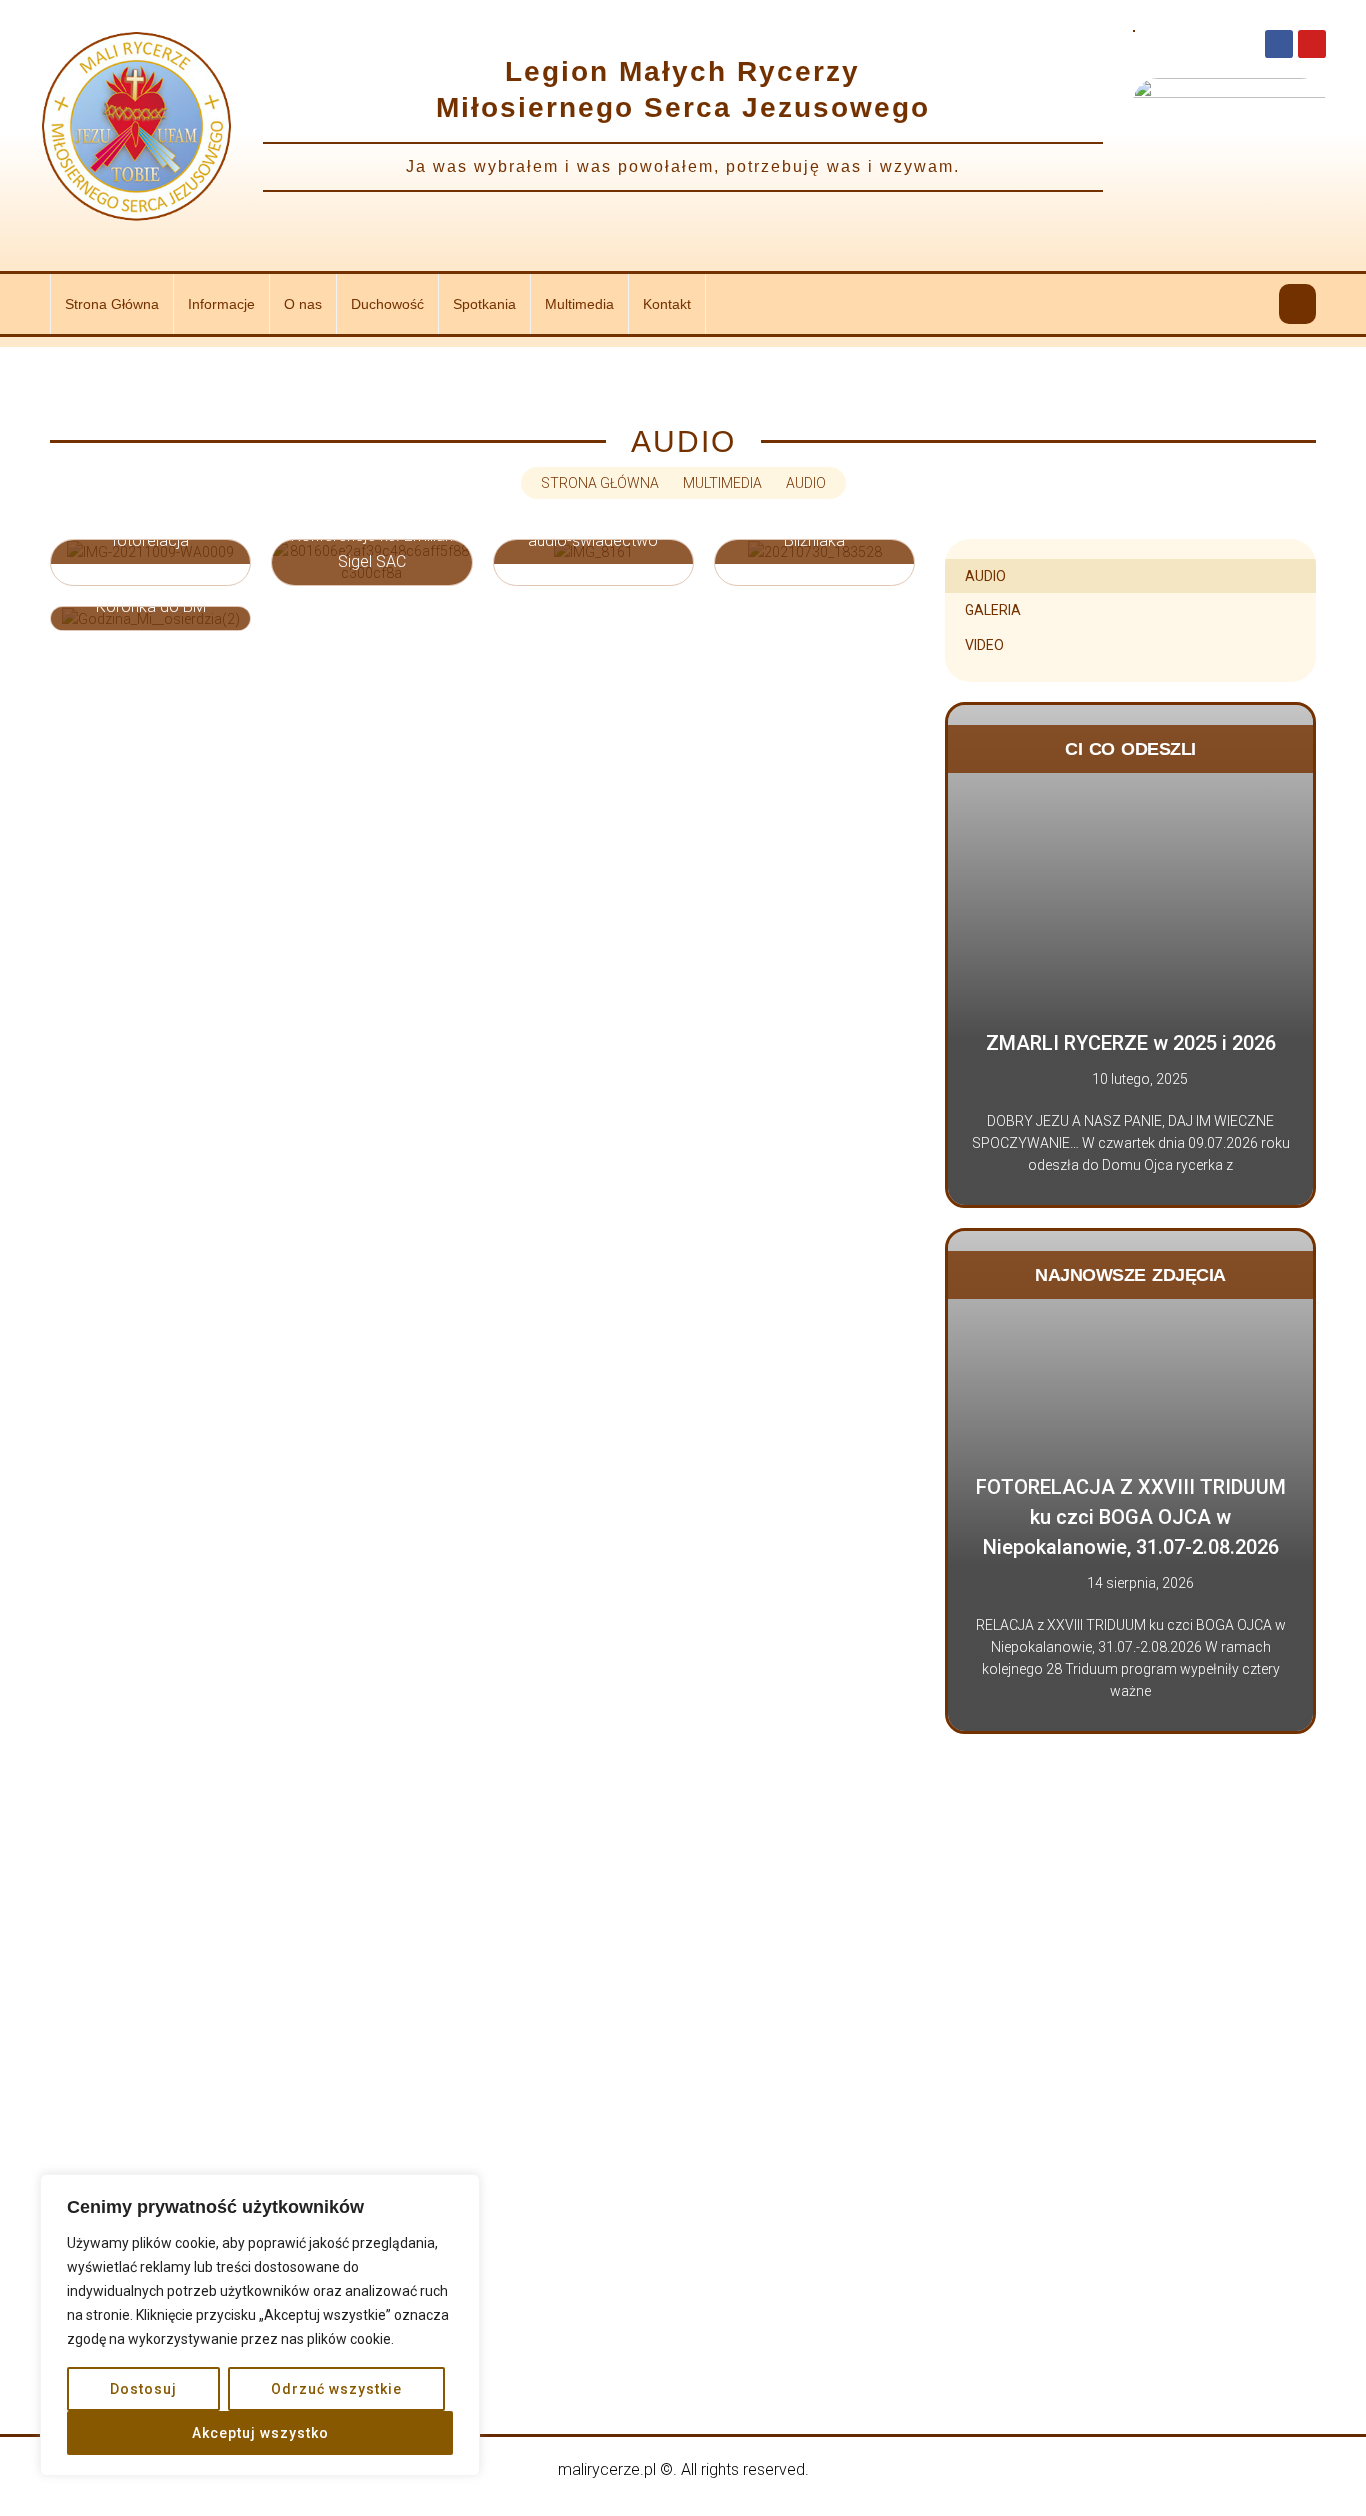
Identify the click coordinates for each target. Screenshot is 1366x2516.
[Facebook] (1279, 44)
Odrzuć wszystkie (336, 2389)
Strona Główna (112, 304)
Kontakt (667, 304)
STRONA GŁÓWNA (600, 483)
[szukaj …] (1297, 304)
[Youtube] (1312, 44)
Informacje (221, 304)
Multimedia (579, 304)
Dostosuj (143, 2389)
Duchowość (387, 304)
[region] (260, 2325)
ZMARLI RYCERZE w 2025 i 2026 (1131, 1043)
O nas (303, 304)
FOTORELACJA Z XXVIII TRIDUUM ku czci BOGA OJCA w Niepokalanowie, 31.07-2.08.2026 (1131, 1517)
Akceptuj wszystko (260, 2433)
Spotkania (484, 304)
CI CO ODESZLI (1130, 749)
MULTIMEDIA (722, 483)
